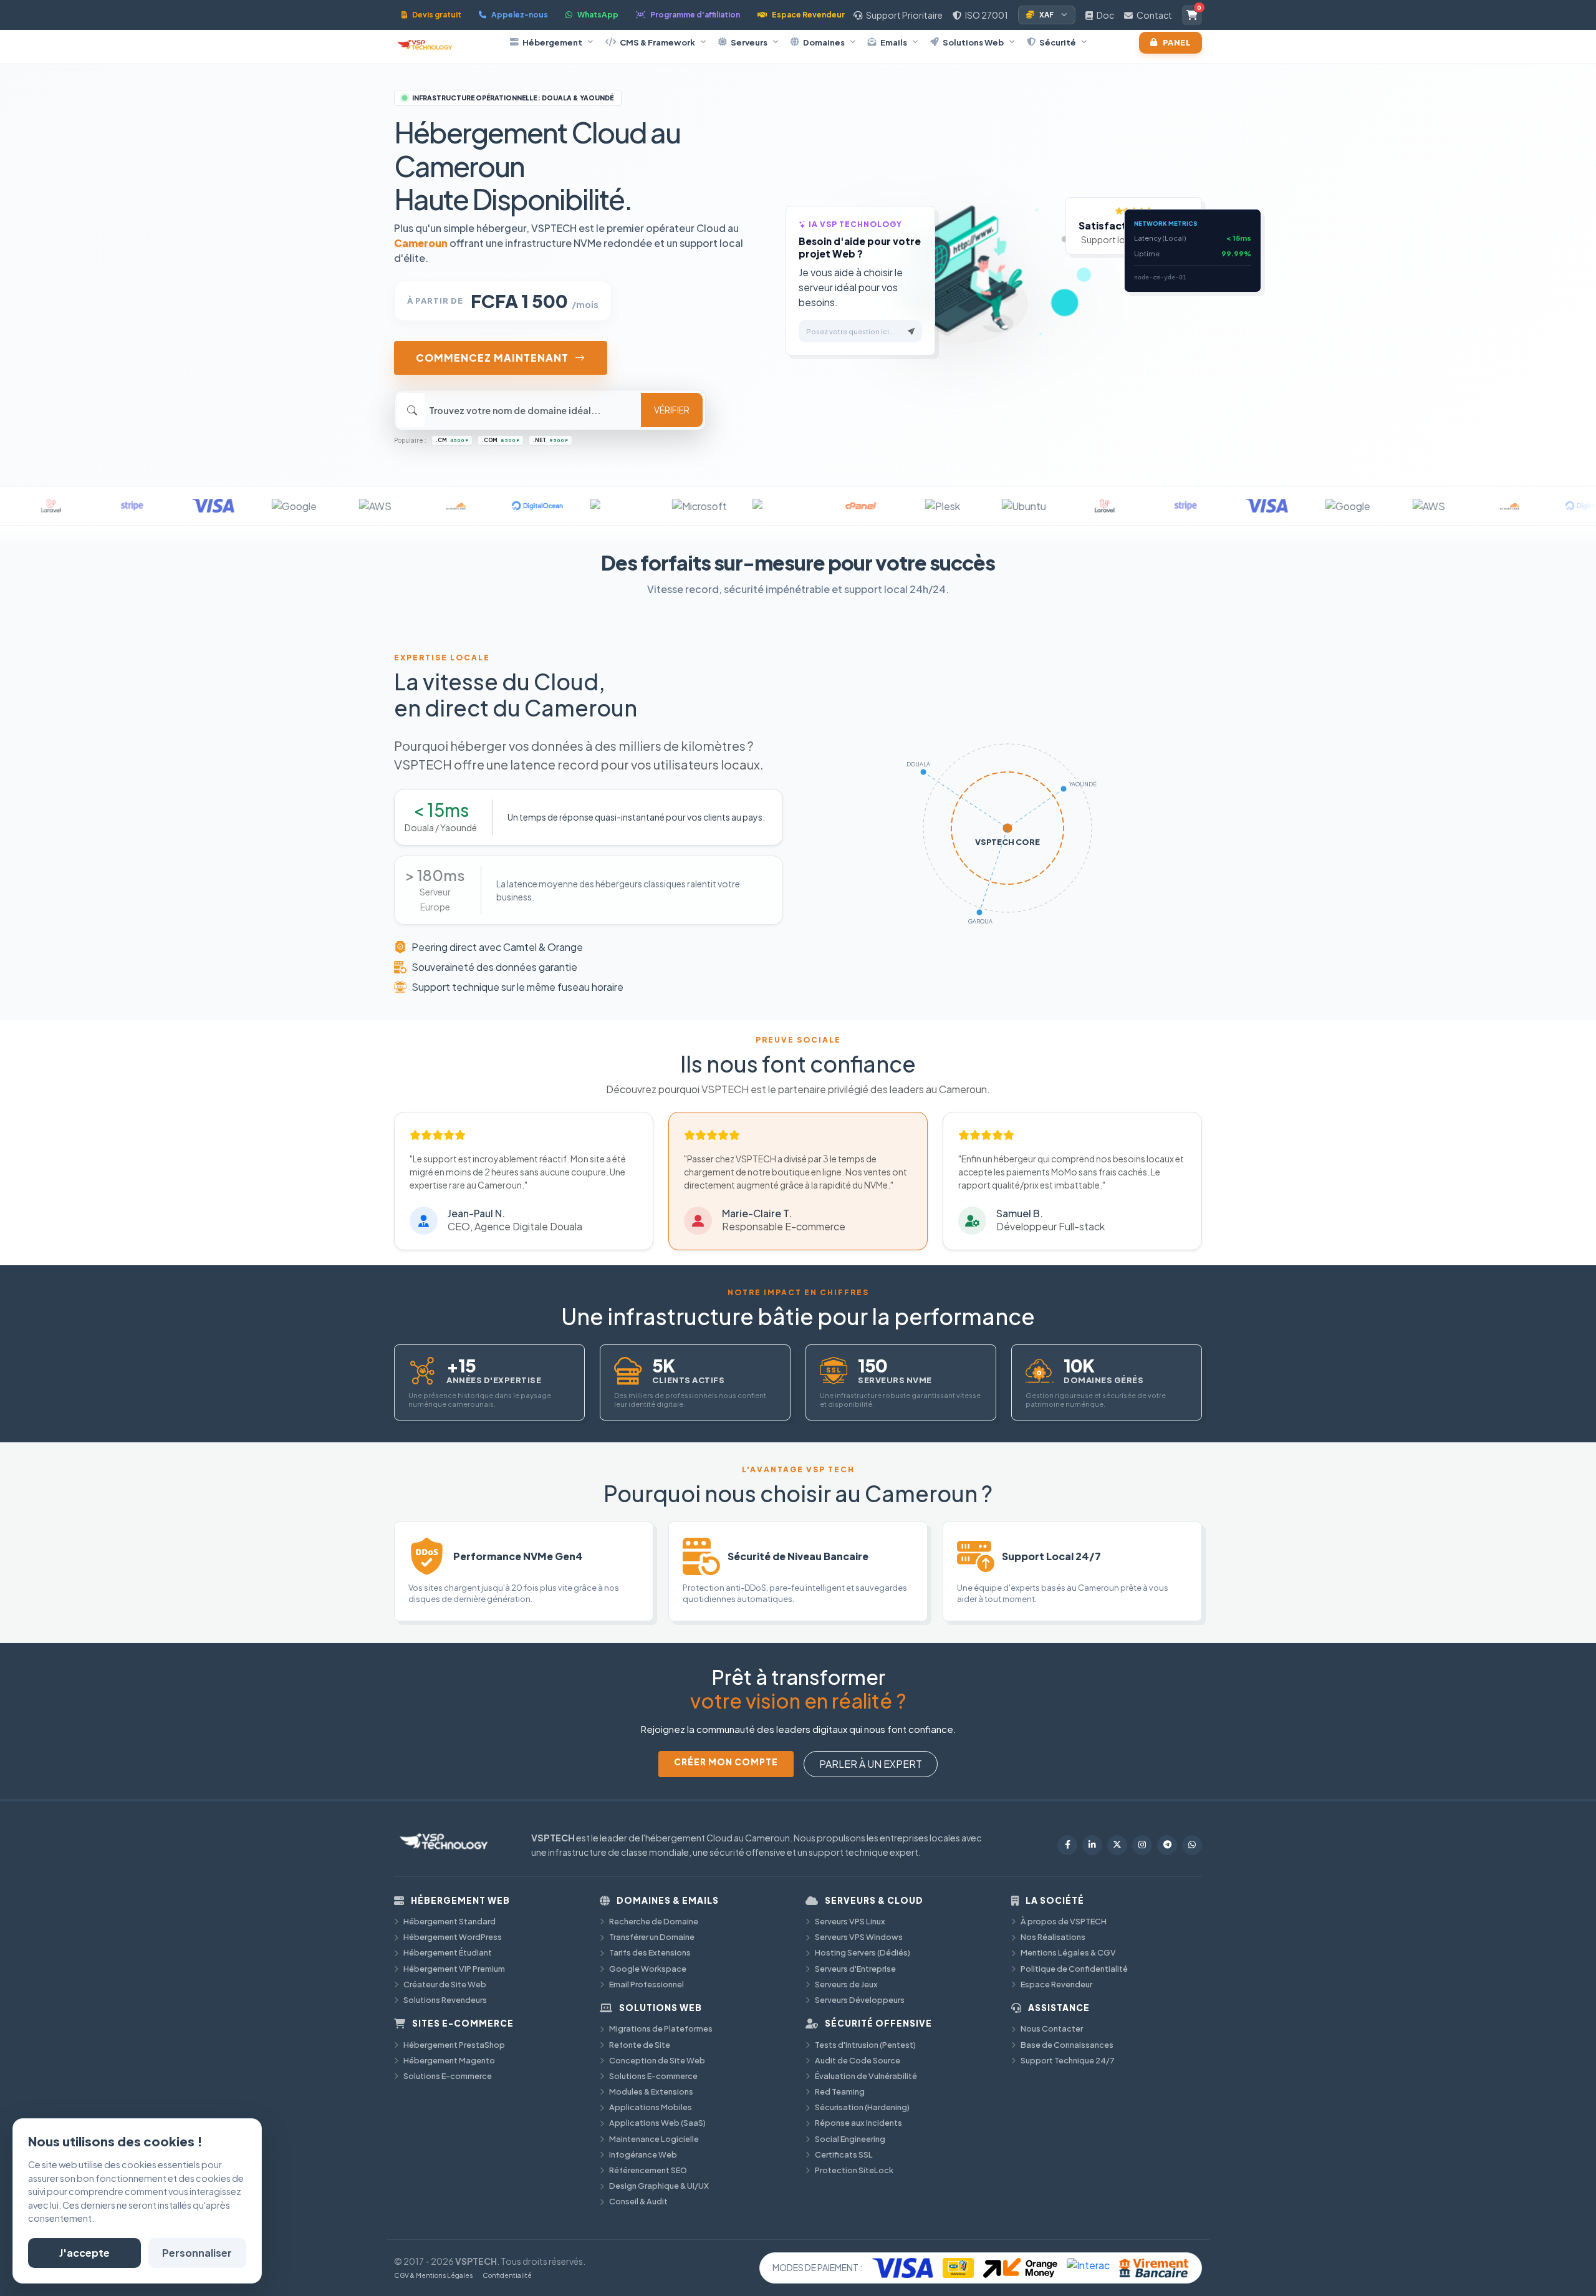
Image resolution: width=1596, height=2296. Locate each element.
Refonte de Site (640, 2045)
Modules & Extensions (651, 2091)
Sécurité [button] (1058, 42)
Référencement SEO (648, 2170)
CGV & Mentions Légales (433, 2275)
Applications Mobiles (651, 2107)
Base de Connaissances (1067, 2045)
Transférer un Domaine (652, 1937)
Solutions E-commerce (448, 2076)
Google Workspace (648, 1969)
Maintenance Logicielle (654, 2139)
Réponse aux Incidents (858, 2123)
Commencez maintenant (492, 358)
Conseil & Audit (638, 2201)
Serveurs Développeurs (860, 2000)
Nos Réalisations (1053, 1937)
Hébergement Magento (449, 2060)
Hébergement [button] (552, 42)
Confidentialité (507, 2275)
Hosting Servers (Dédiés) (863, 1952)
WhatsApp (598, 15)
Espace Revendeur (808, 15)
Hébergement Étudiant (448, 1952)
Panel (1177, 42)
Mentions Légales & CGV (1068, 1952)
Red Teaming (840, 2091)
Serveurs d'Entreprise (855, 1969)
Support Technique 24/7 (1068, 2060)
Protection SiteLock (854, 2170)
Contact (1154, 15)
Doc (1105, 15)
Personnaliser (197, 2253)
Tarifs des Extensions (650, 1952)
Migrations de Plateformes (661, 2028)
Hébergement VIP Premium (454, 1969)
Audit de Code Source (858, 2060)
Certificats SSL (844, 2154)
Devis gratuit (437, 15)
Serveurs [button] (749, 42)
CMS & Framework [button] (657, 42)
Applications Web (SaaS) (657, 2123)
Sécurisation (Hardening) (862, 2107)
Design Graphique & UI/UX (659, 2186)
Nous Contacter (1052, 2028)
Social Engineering (850, 2139)
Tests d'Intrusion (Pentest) (865, 2045)
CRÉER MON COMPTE (726, 1762)
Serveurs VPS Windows (859, 1937)
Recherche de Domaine (654, 1921)
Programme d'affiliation (695, 15)
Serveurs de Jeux (846, 1984)
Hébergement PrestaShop (454, 2045)
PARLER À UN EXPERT (871, 1764)
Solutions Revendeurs (445, 2000)
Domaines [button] (824, 42)
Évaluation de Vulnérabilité (866, 2076)
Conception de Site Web (657, 2060)
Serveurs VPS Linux (850, 1921)
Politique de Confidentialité (1074, 1969)
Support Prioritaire (904, 15)
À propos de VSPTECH (1064, 1921)
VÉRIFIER (672, 410)
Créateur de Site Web (445, 1984)
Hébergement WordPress (453, 1937)
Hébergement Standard (449, 1921)
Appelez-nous (520, 15)
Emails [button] (894, 42)
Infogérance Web (643, 2154)
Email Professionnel (647, 1984)
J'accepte (84, 2253)
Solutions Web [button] (973, 42)
